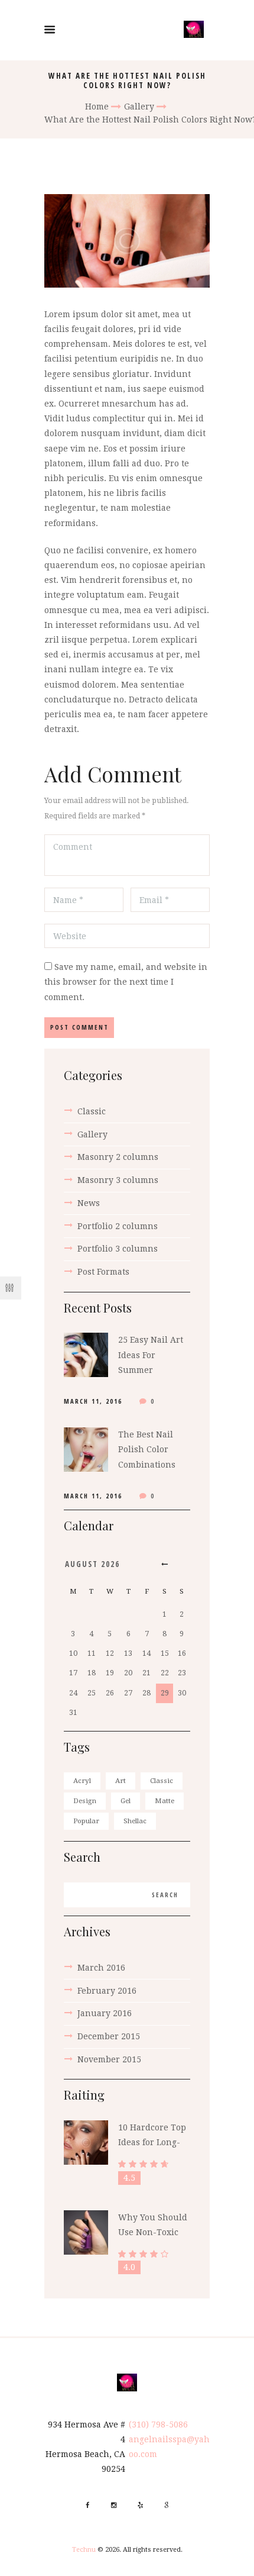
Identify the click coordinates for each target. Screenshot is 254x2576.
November (109, 2059)
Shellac (135, 1821)
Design (85, 1801)
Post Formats (103, 1272)
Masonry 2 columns (118, 1157)
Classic (92, 1111)
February (107, 1991)
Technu (84, 2550)
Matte (165, 1801)
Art (121, 1781)
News (89, 1203)
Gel (126, 1801)
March (101, 1968)
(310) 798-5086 (158, 2425)
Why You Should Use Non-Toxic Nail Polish (153, 2232)
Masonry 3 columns (118, 1180)
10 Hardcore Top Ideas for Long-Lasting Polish (152, 2142)
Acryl (82, 1781)
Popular (86, 1821)
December (109, 2036)
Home (97, 107)
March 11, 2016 (93, 1401)
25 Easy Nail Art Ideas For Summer (151, 1355)
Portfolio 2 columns (118, 1226)
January (105, 2013)
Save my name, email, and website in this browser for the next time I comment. (126, 982)
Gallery (139, 107)
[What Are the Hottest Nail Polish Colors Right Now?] (127, 241)
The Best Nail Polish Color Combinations (147, 1449)
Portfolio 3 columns (118, 1249)
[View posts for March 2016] (165, 1564)
